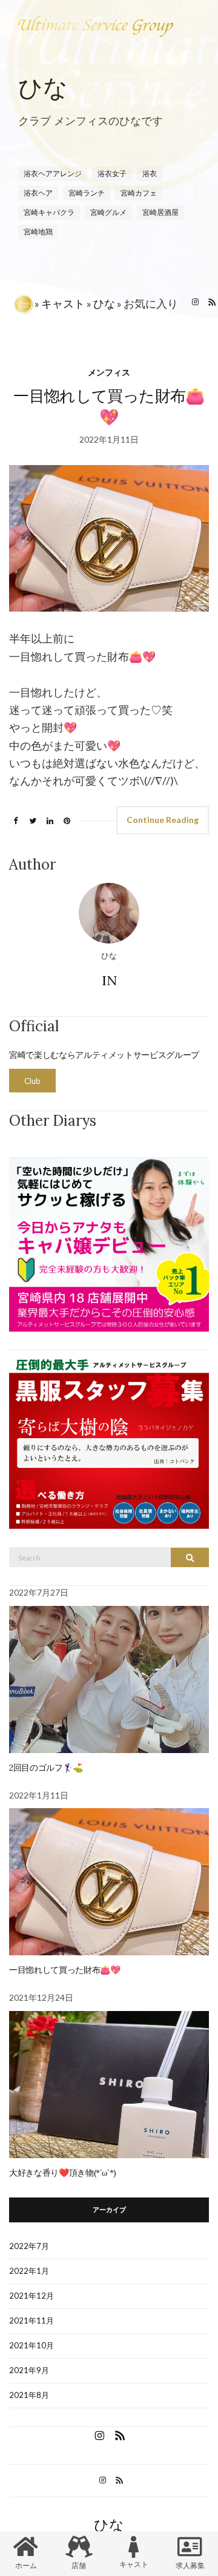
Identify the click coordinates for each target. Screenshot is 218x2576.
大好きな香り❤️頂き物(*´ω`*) (63, 2173)
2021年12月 (31, 2296)
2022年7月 (29, 2246)
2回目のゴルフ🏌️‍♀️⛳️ (46, 1768)
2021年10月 (31, 2345)
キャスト (63, 303)
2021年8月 (29, 2395)
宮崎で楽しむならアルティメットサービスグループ (104, 1055)
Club (32, 1081)
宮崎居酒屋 (160, 212)
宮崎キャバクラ (49, 212)
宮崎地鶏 (38, 232)
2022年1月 (29, 2271)
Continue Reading (163, 820)
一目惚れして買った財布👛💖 (64, 1970)
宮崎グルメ (108, 212)
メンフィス (109, 372)
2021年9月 (29, 2370)
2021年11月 (31, 2320)
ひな (104, 303)
